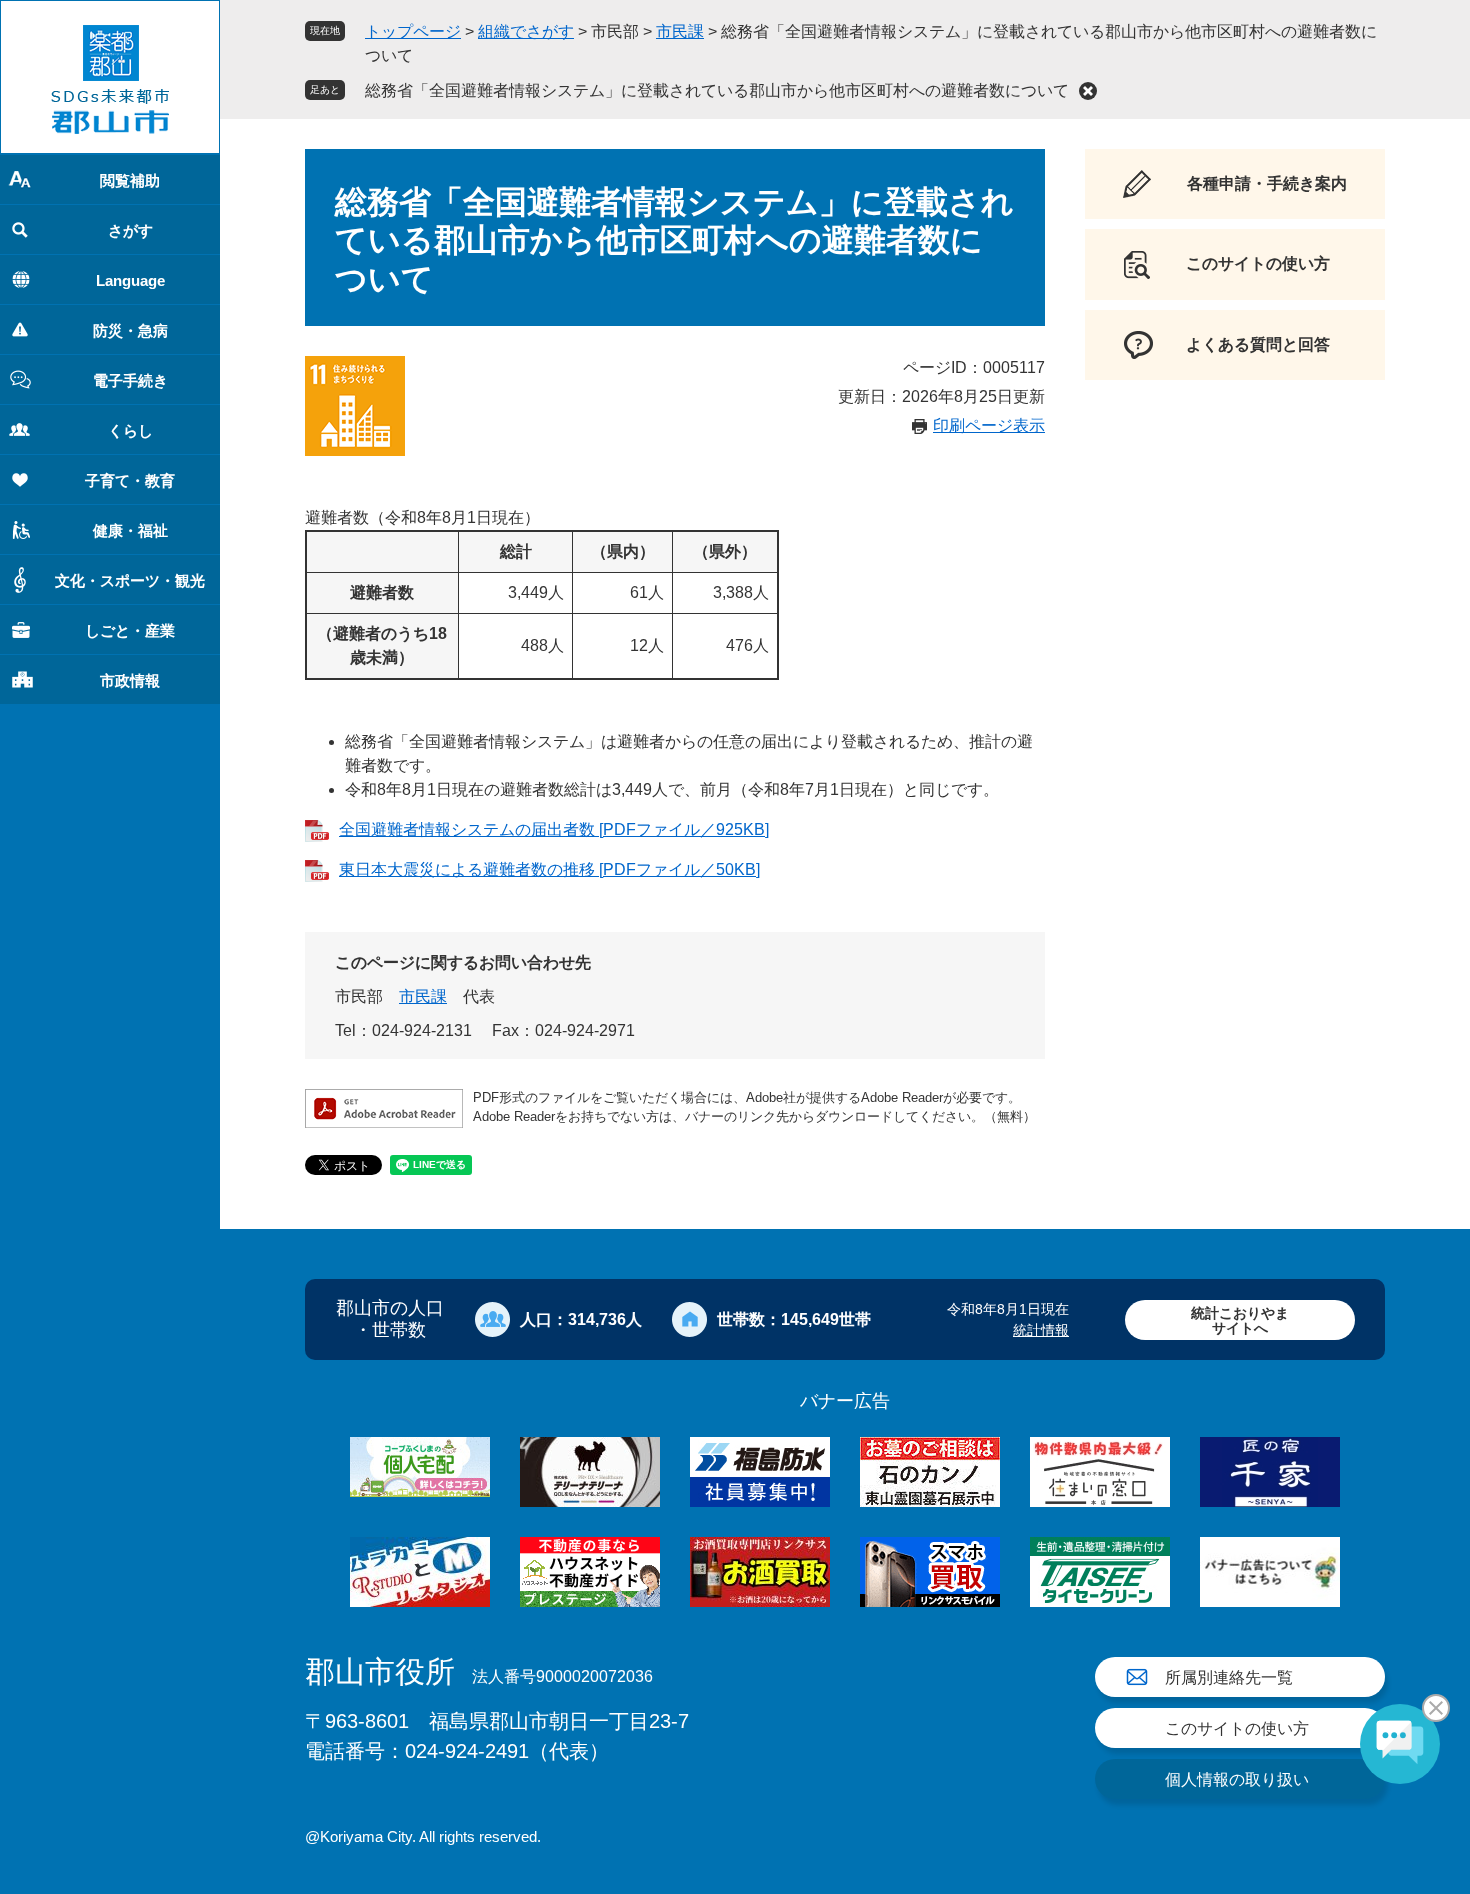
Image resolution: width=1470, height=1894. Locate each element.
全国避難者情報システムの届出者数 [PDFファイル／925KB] (554, 829)
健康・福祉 (130, 530)
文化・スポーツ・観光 (130, 580)
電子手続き (130, 380)
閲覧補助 (130, 180)
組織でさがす (526, 31)
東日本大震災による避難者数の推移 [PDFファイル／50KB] (549, 869)
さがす (130, 230)
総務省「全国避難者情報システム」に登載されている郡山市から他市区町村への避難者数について (717, 90)
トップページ (413, 31)
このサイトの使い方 (1237, 1728)
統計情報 (1041, 1330)
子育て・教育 (130, 480)
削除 (1088, 91)
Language (130, 280)
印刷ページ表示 (989, 425)
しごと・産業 (130, 630)
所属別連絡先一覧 (1229, 1677)
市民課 (680, 31)
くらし (130, 430)
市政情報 (130, 680)
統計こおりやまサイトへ (1240, 1320)
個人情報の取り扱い (1237, 1779)
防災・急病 (130, 330)
